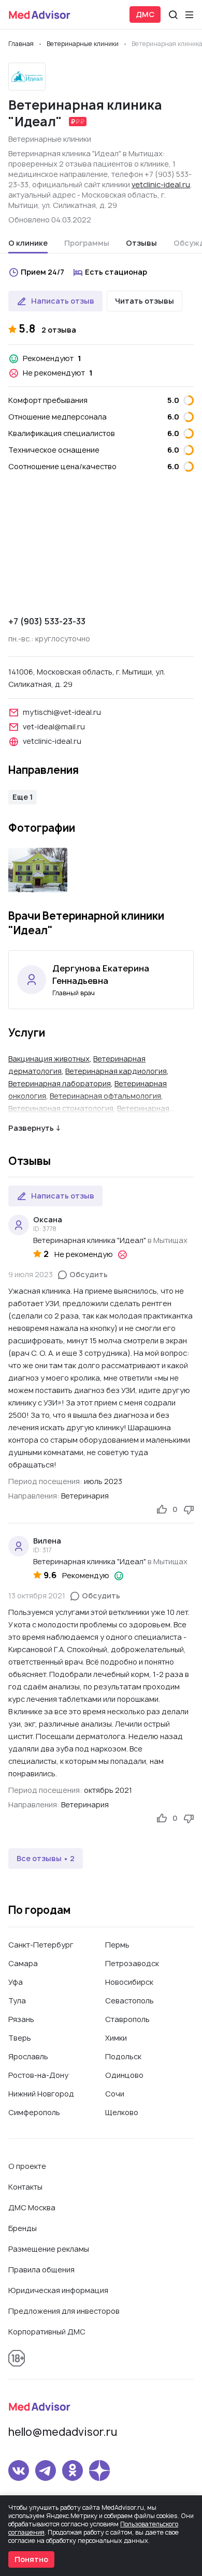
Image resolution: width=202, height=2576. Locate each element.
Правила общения (41, 2270)
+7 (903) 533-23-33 (47, 621)
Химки (116, 2038)
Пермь (117, 1945)
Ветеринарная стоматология (61, 1108)
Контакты (25, 2187)
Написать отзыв (63, 301)
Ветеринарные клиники (50, 139)
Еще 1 (23, 797)
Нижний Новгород (41, 2094)
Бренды (23, 2228)
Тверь (20, 2038)
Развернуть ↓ (34, 1128)
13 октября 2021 (37, 1596)
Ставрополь (127, 2019)
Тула (17, 2001)
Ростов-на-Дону (38, 2075)
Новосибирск (129, 1982)
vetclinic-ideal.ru (161, 184)
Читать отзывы (145, 301)
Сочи (115, 2094)
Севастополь (129, 2001)
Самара (23, 1963)
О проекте (27, 2166)
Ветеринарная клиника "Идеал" (90, 1240)
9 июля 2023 (31, 1274)
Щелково (122, 2112)
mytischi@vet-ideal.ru (62, 712)
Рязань (21, 2019)
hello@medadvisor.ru (63, 2432)
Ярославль (28, 2056)
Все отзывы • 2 (46, 1858)
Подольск (123, 2056)
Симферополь (34, 2112)
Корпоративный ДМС (47, 2332)
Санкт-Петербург (41, 1945)
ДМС (145, 14)
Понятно (31, 2559)
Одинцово (124, 2075)
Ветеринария (85, 1496)
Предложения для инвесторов (64, 2311)
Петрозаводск (132, 1963)
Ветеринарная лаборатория (60, 1083)
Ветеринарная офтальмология (105, 1096)
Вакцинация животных (49, 1059)
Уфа (16, 1982)
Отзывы (141, 243)
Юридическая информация (58, 2290)
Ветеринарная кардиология (116, 1071)
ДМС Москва (32, 2207)
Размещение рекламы (49, 2249)
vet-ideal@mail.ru (54, 727)
